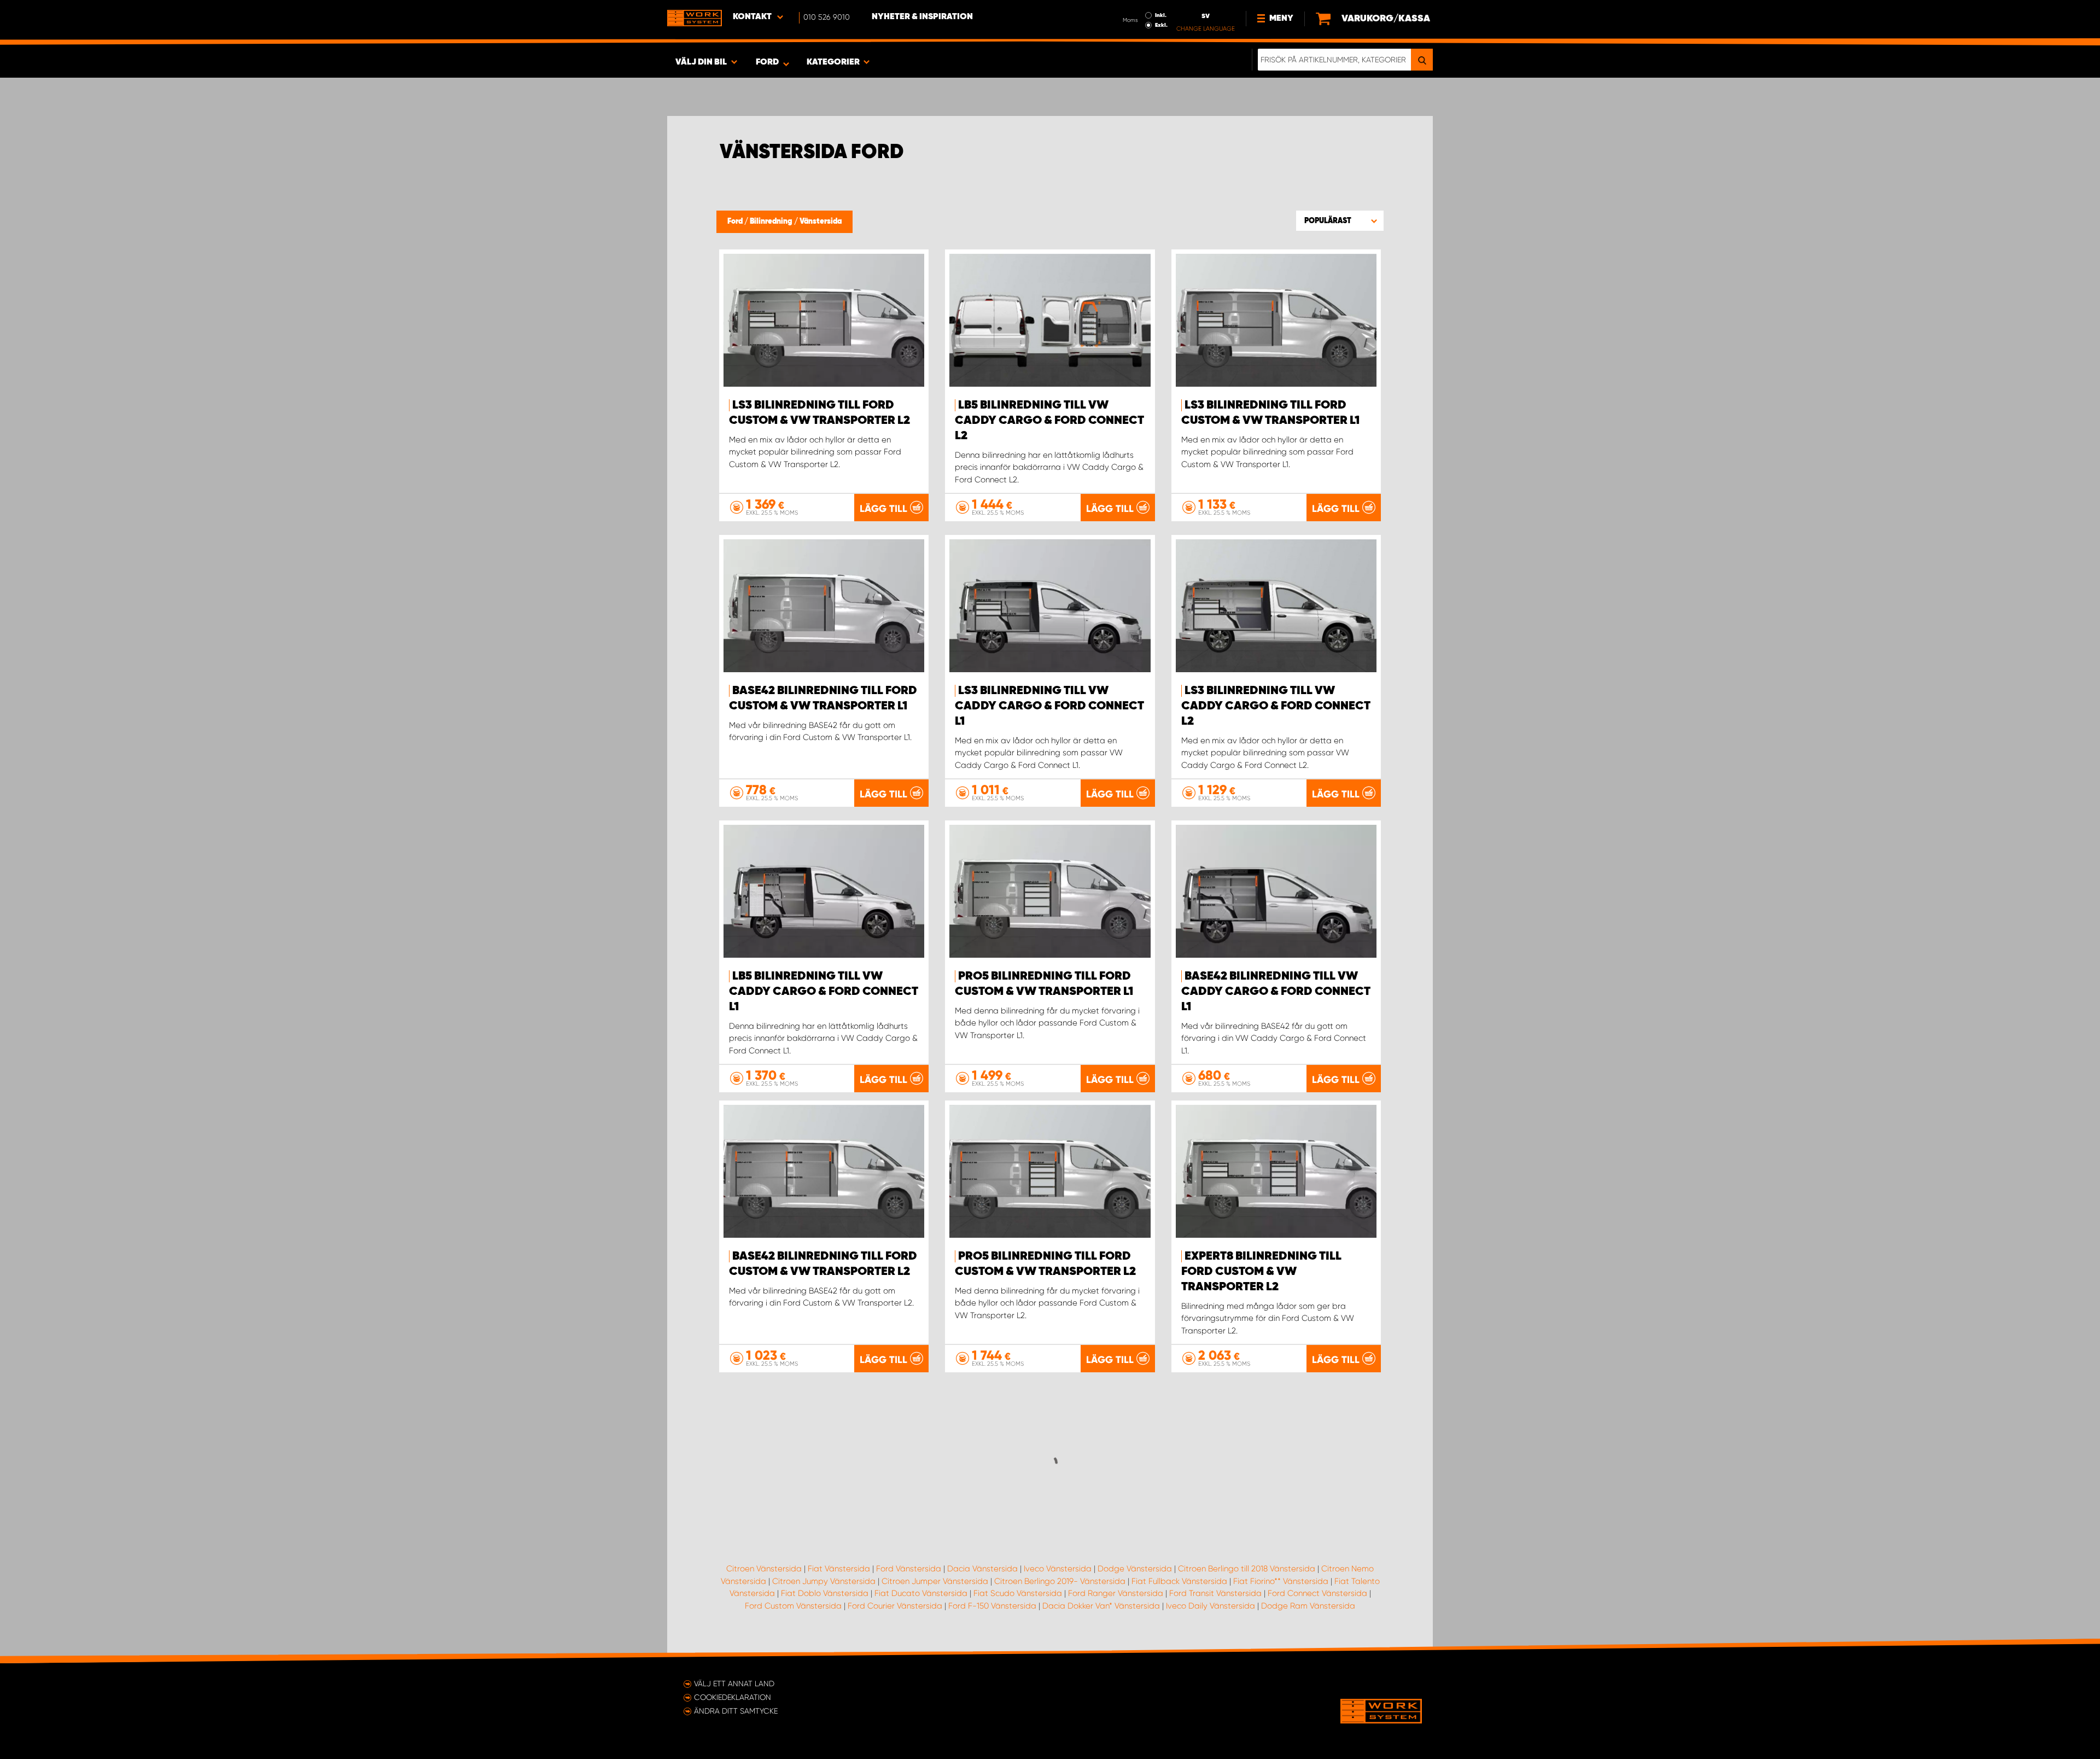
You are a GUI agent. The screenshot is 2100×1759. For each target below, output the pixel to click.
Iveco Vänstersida (1058, 1569)
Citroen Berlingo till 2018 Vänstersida (1247, 1569)
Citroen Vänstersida (764, 1569)
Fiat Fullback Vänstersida (1179, 1581)
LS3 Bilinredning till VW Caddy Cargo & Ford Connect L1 (1049, 706)
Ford (736, 222)
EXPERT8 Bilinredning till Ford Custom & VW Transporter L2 (1261, 1272)
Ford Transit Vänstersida (1215, 1593)
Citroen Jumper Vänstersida (935, 1581)
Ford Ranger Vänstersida (1116, 1593)
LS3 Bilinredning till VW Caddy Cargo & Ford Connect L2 (1276, 706)
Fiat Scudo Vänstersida (1018, 1593)
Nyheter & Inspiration (922, 17)
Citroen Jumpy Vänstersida (824, 1581)
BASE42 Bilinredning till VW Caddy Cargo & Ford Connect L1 (1276, 992)
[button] (1340, 220)
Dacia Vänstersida (982, 1569)
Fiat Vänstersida (839, 1569)
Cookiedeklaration (733, 1697)
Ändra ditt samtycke (736, 1711)
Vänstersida (821, 222)
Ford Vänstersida (909, 1569)
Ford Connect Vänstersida (1317, 1593)
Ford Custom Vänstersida (793, 1606)
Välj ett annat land (734, 1684)
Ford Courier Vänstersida (895, 1606)
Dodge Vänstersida (1135, 1569)
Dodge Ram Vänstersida (1308, 1606)
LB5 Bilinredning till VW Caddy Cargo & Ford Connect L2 (1049, 421)
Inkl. (1161, 15)
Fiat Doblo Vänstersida (825, 1593)
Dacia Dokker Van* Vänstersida (1101, 1606)
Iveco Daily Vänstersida (1211, 1606)
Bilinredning (772, 222)
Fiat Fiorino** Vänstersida (1281, 1581)
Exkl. (1161, 25)
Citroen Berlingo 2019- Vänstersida (1060, 1581)
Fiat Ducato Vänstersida (921, 1593)
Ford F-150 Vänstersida (992, 1606)
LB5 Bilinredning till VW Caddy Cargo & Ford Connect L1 (824, 992)
